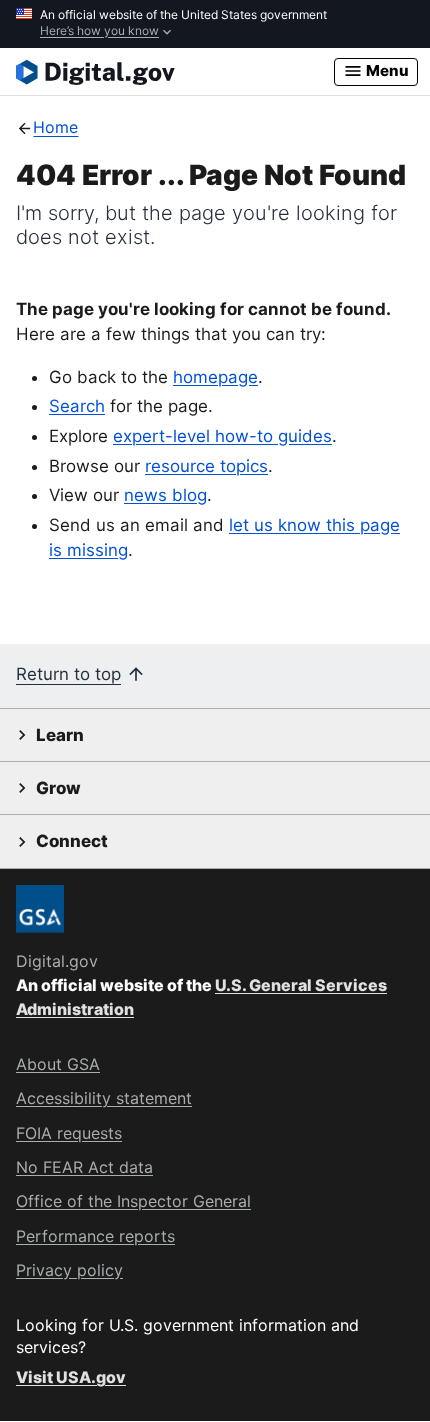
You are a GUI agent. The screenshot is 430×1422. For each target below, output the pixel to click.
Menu (386, 70)
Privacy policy (69, 1270)
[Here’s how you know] (215, 24)
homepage (215, 377)
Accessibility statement (104, 1098)
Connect (72, 841)
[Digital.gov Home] (175, 72)
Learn (60, 735)
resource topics (206, 466)
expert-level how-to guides (222, 436)
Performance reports (95, 1236)
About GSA (58, 1064)
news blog (165, 495)
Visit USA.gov (71, 1377)
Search (77, 406)
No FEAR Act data (84, 1167)
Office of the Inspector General (133, 1201)
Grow (58, 788)
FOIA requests (69, 1133)
